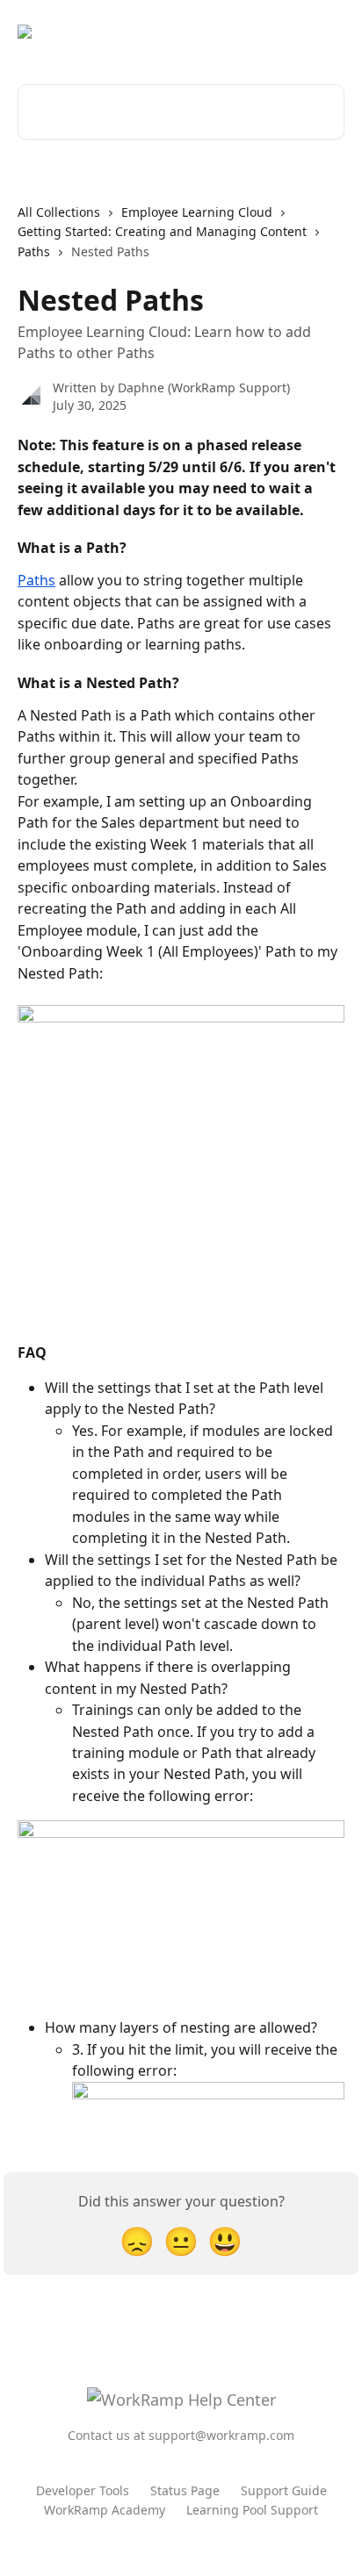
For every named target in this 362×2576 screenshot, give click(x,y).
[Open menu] (329, 32)
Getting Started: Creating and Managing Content (162, 231)
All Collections (59, 212)
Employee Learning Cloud (197, 212)
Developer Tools (83, 2490)
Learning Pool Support (252, 2510)
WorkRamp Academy (105, 2510)
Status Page (185, 2490)
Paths (34, 251)
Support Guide (284, 2490)
